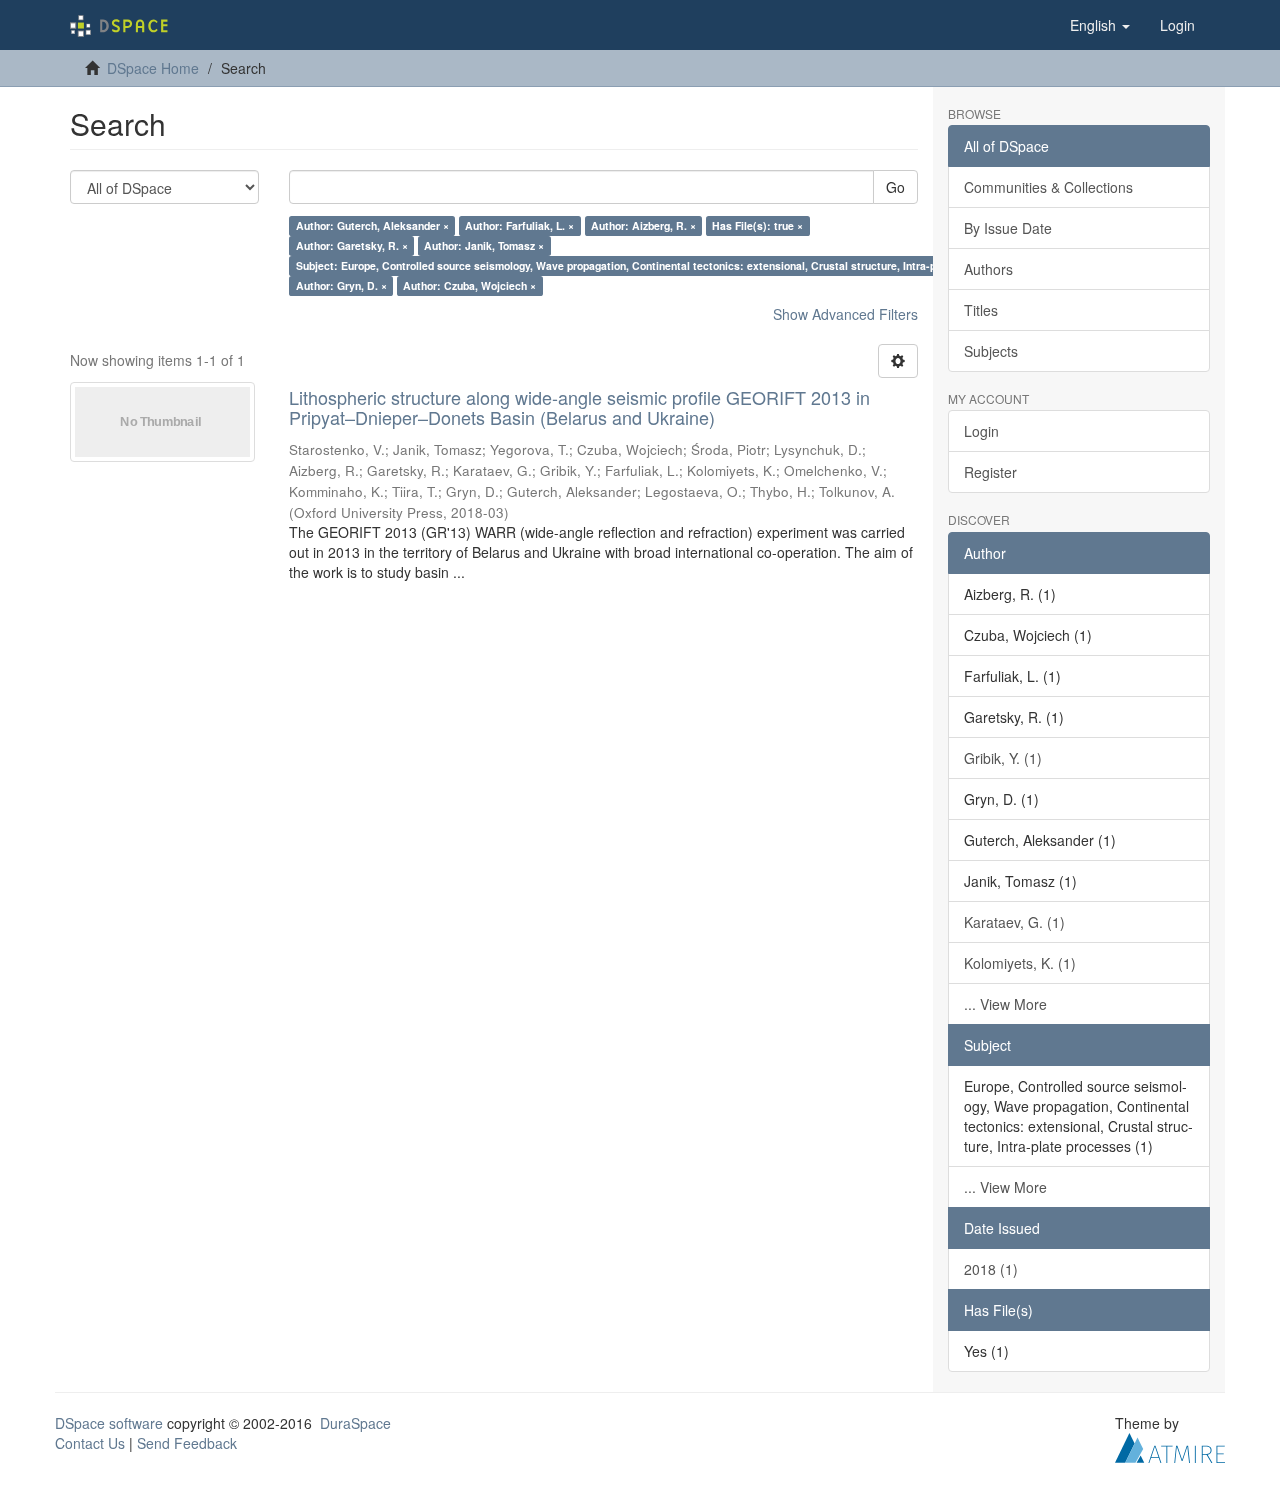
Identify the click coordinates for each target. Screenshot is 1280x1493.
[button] (1100, 25)
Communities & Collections (1048, 187)
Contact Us (90, 1443)
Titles (981, 310)
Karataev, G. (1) (1014, 922)
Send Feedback (187, 1443)
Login (981, 431)
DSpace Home (153, 68)
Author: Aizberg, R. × (643, 225)
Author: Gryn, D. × (341, 285)
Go (895, 187)
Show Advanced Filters (845, 314)
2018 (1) (991, 1269)
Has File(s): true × (757, 225)
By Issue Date (1008, 228)
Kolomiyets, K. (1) (1020, 963)
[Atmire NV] (1170, 1445)
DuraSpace (355, 1423)
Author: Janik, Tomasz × (484, 245)
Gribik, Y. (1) (1003, 758)
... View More (1005, 1004)
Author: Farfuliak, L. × (519, 225)
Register (990, 472)
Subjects (991, 351)
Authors (988, 269)
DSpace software (109, 1423)
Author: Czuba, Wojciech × (469, 285)
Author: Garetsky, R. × (352, 245)
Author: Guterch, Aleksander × (372, 225)
